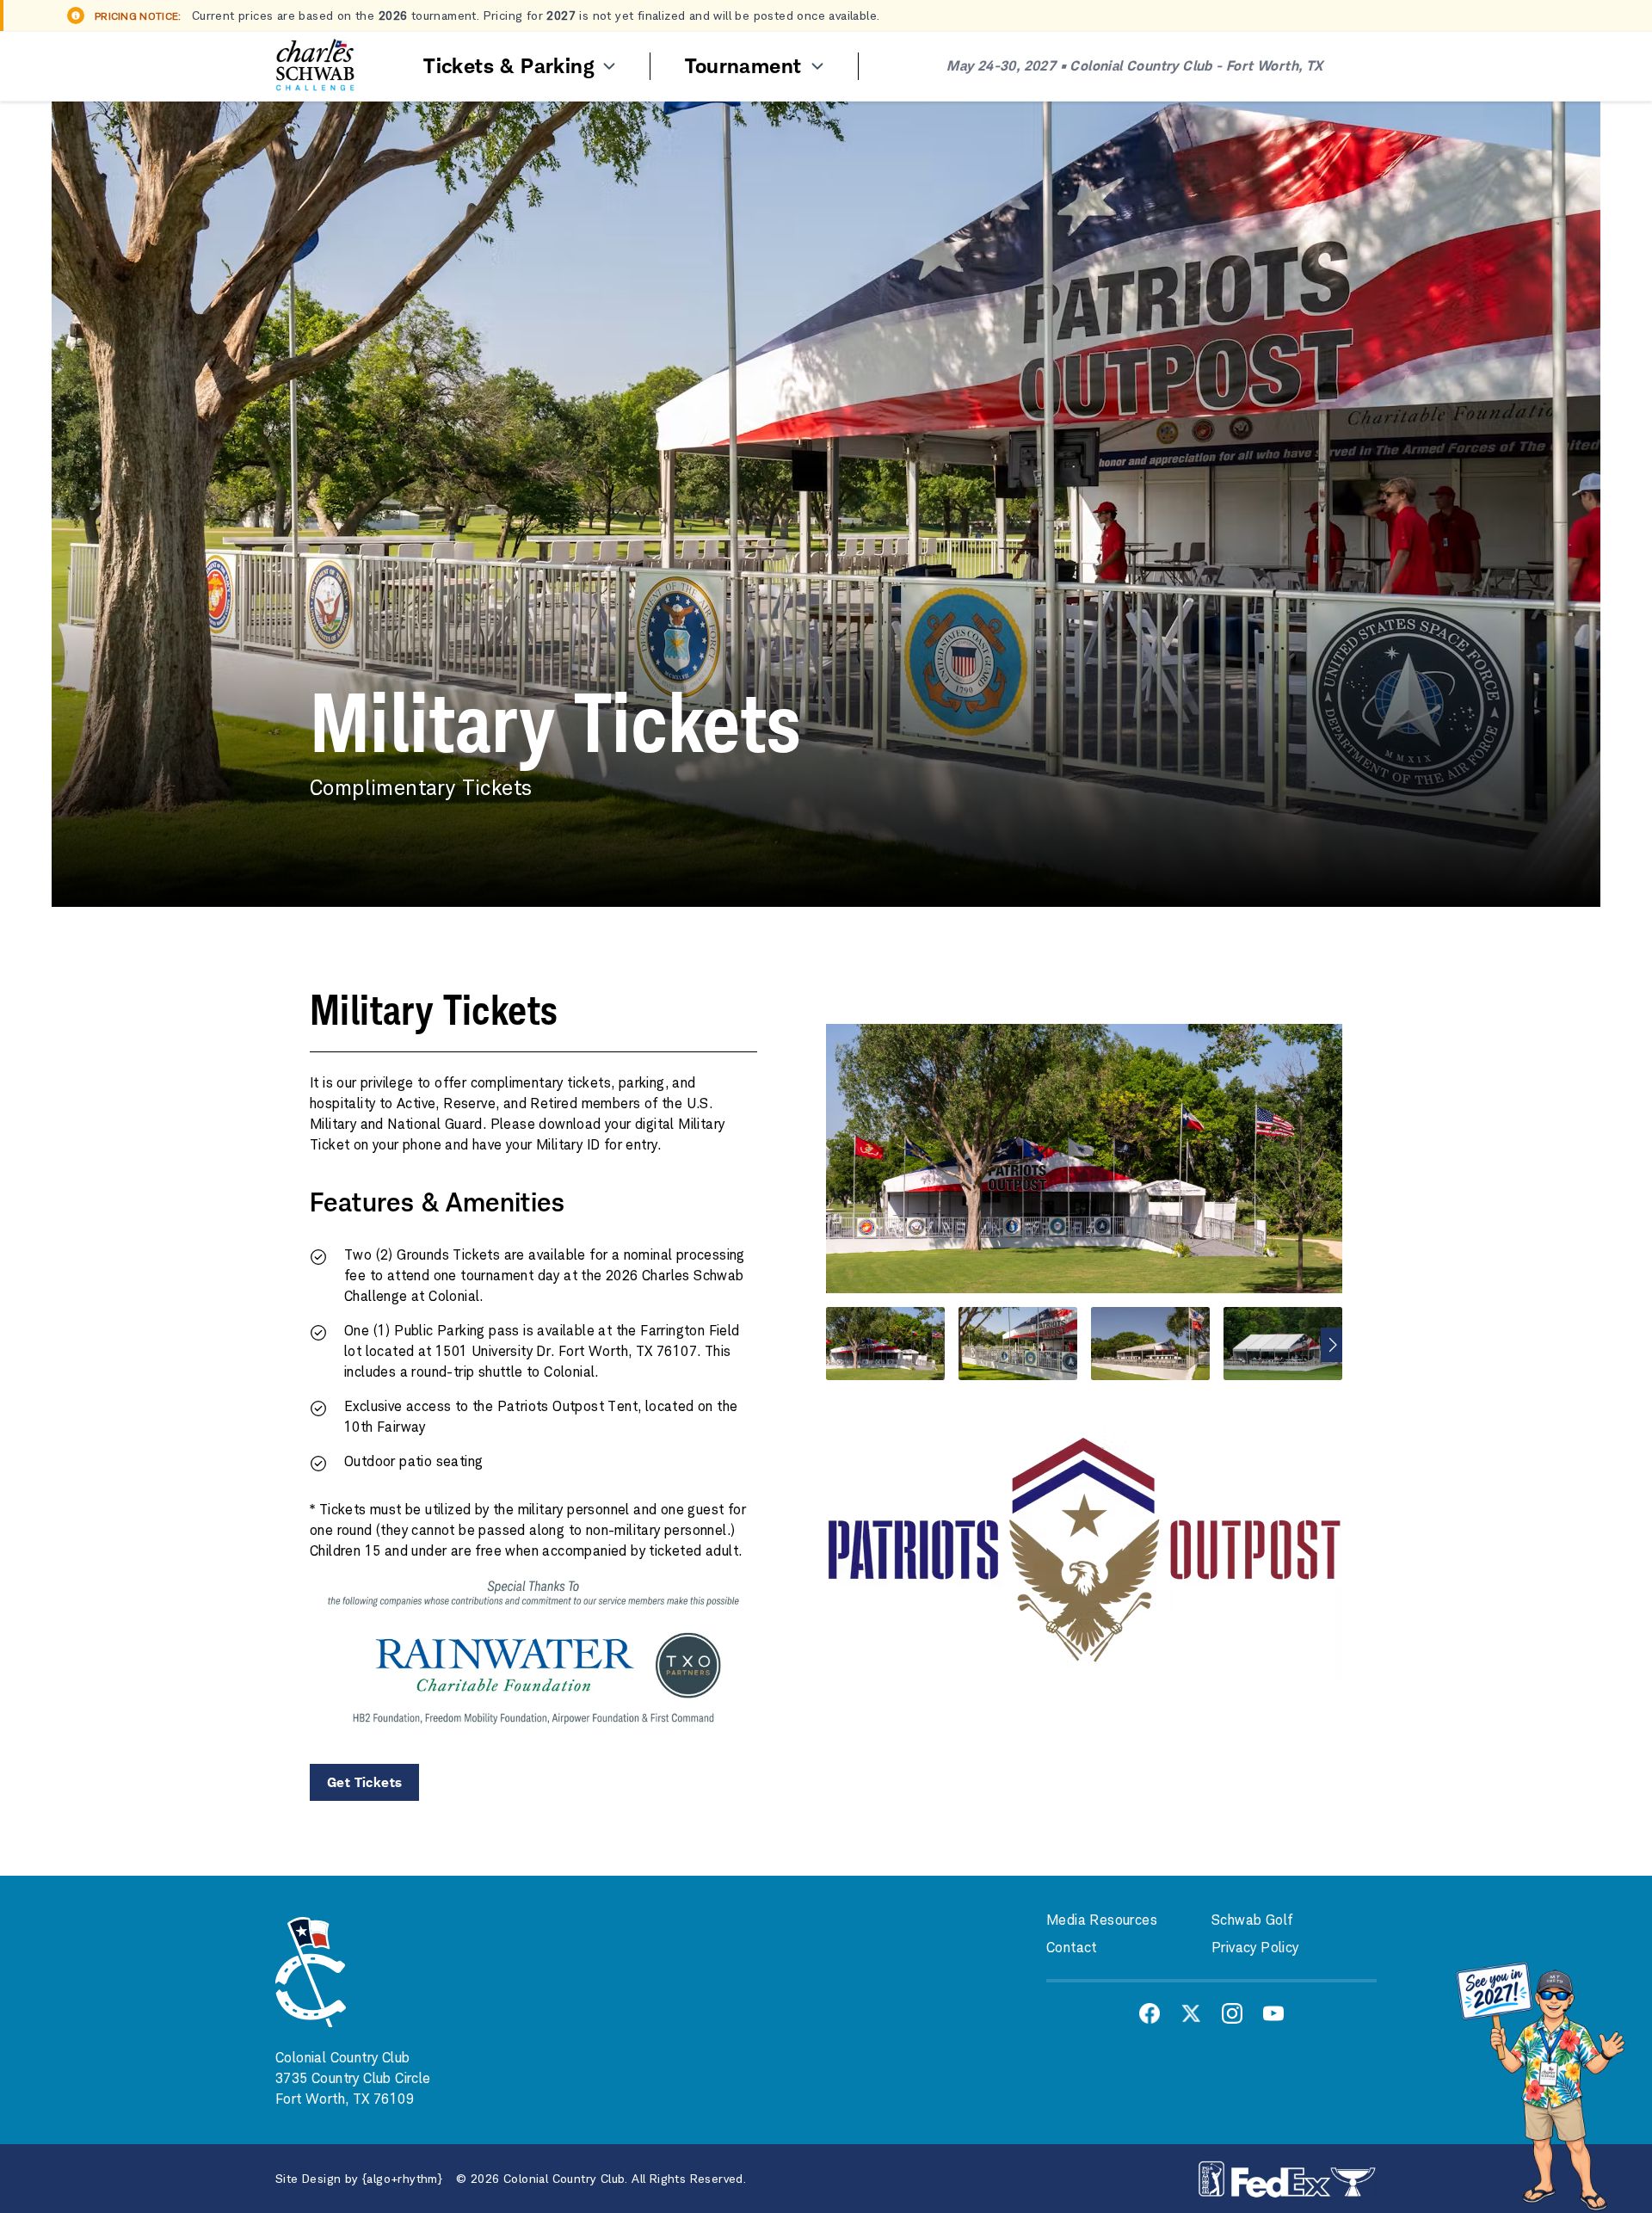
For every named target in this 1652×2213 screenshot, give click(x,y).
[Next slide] (1331, 1345)
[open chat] (1540, 2084)
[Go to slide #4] (1283, 1344)
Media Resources (1102, 1920)
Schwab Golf (1252, 1920)
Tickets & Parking (512, 66)
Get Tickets (364, 1782)
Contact (1072, 1948)
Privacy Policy (1255, 1948)
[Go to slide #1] (885, 1344)
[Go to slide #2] (1018, 1344)
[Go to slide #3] (1150, 1344)
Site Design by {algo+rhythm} (359, 2179)
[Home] (315, 66)
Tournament (746, 66)
